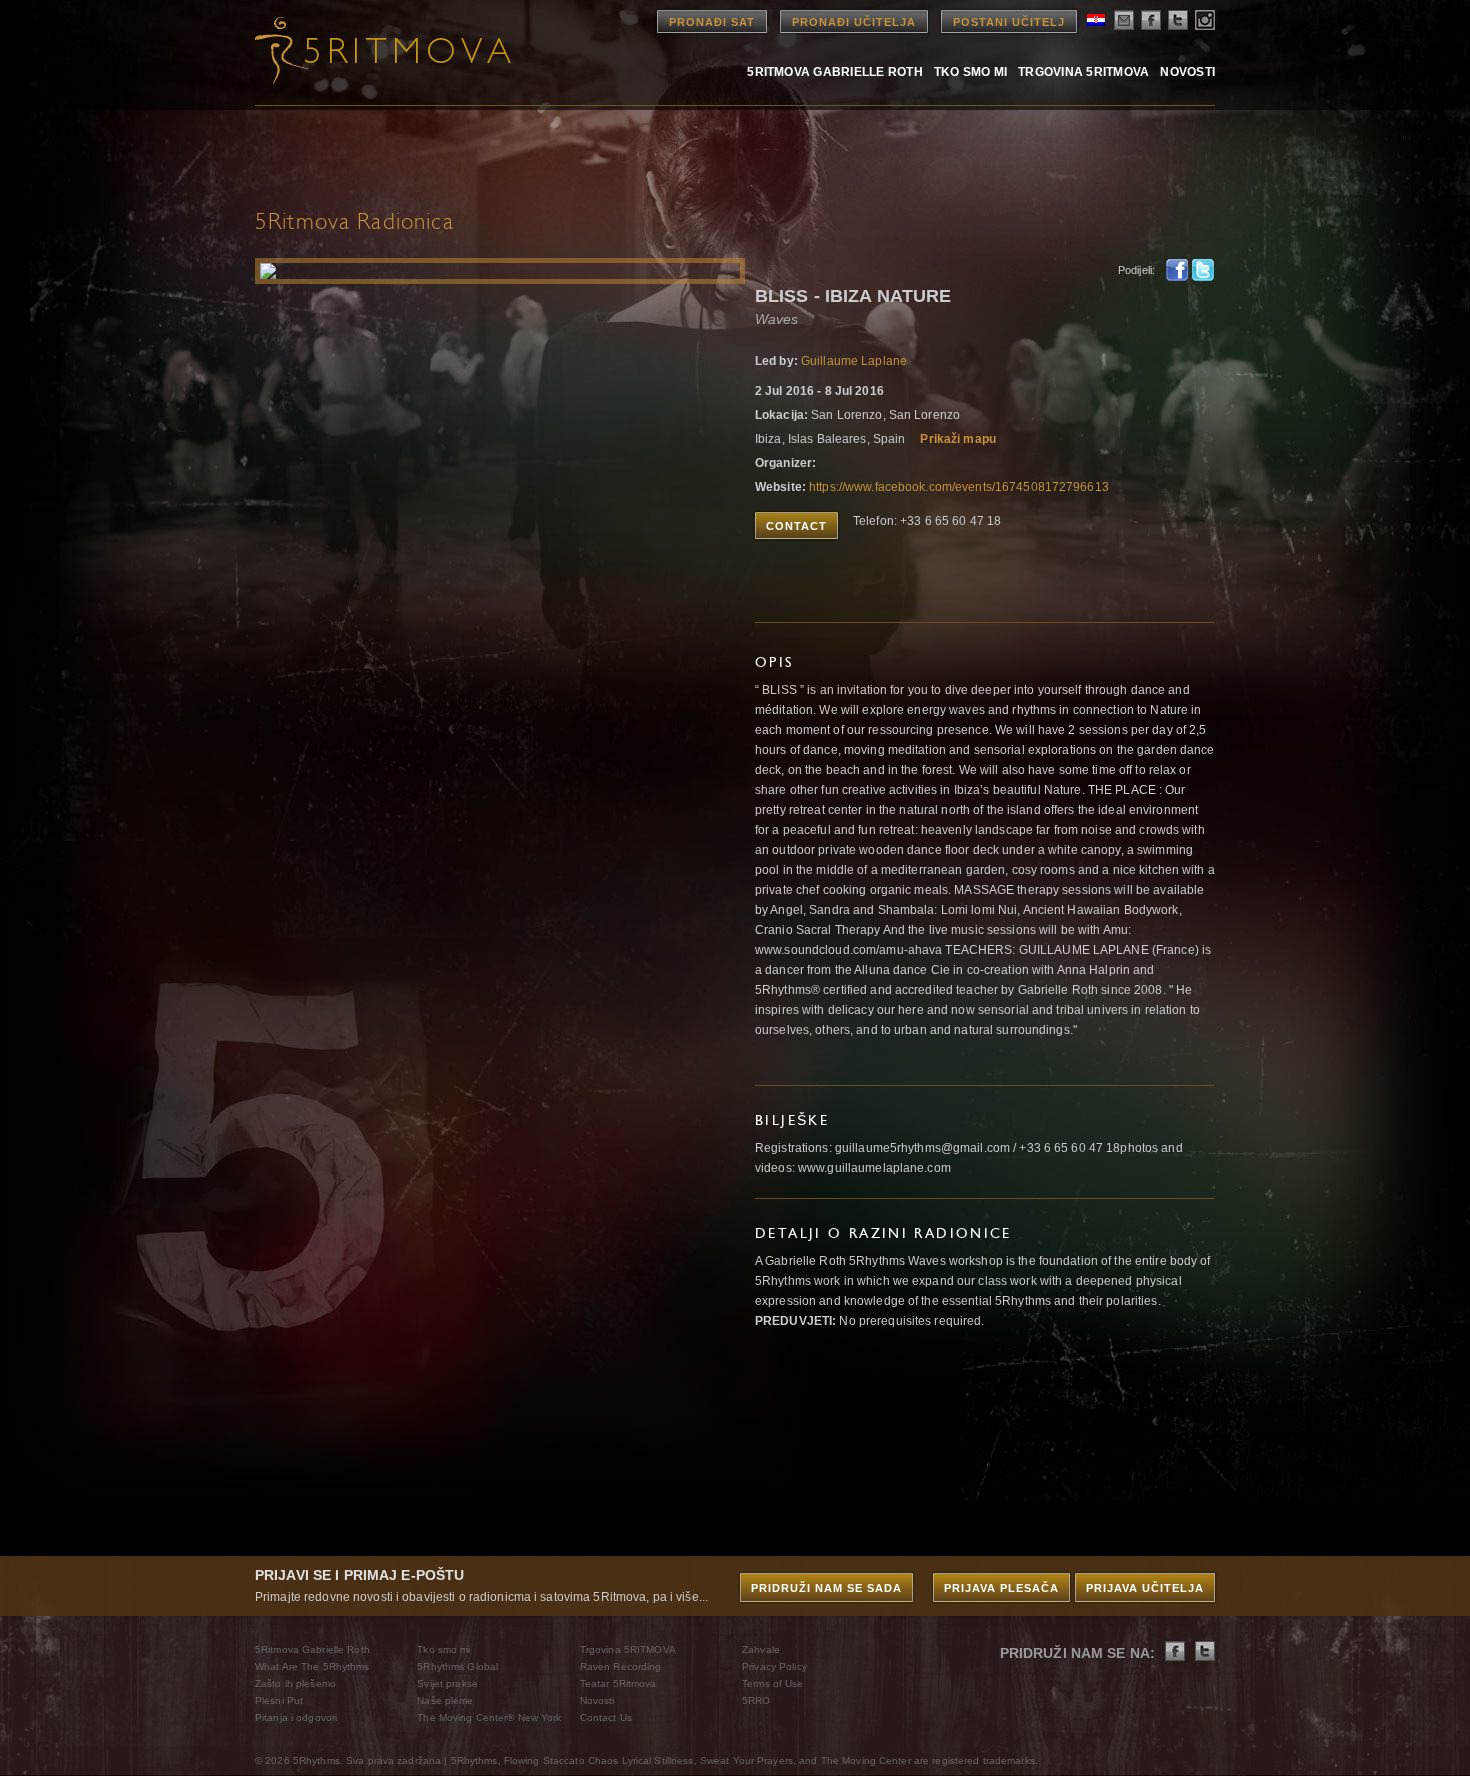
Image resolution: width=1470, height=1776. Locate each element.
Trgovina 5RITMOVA (1083, 71)
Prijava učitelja (1145, 1588)
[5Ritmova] (365, 50)
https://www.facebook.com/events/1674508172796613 (959, 487)
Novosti (1187, 71)
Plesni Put (279, 1700)
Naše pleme (445, 1700)
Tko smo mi (970, 71)
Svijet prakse (447, 1683)
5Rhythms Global (457, 1666)
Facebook (1177, 270)
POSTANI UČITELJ (1009, 22)
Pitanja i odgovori (296, 1717)
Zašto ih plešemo (295, 1683)
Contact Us (606, 1717)
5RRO (756, 1700)
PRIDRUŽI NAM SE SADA (826, 1588)
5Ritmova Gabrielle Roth (835, 71)
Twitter (1203, 270)
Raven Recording (621, 1666)
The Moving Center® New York (489, 1717)
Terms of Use (772, 1683)
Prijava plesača (1001, 1588)
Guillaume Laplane (854, 361)
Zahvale (761, 1649)
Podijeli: (1136, 270)
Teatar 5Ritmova (618, 1683)
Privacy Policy (774, 1666)
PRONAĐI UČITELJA (854, 22)
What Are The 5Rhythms (312, 1666)
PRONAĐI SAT (712, 22)
